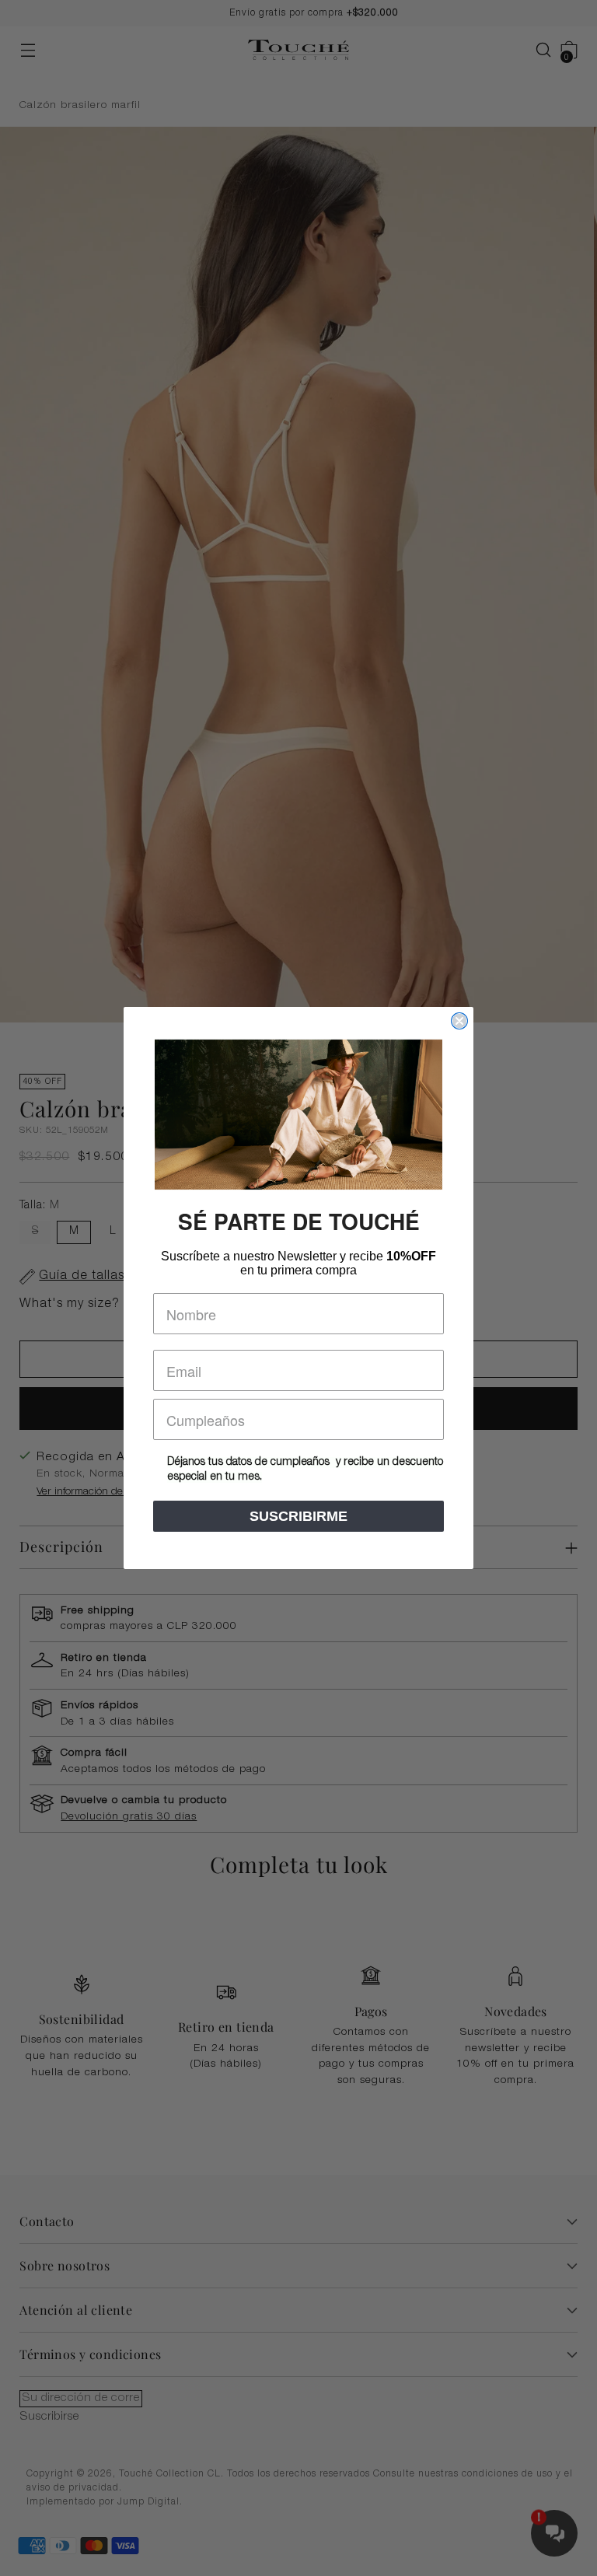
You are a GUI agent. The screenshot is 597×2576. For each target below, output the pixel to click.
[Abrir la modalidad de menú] (28, 50)
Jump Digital (148, 2502)
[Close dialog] (459, 1021)
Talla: (40, 1206)
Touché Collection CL (170, 2474)
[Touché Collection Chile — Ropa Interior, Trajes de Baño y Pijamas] (298, 50)
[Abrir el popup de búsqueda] (536, 50)
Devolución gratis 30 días (129, 1817)
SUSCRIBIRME (298, 1516)
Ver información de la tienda (101, 1492)
